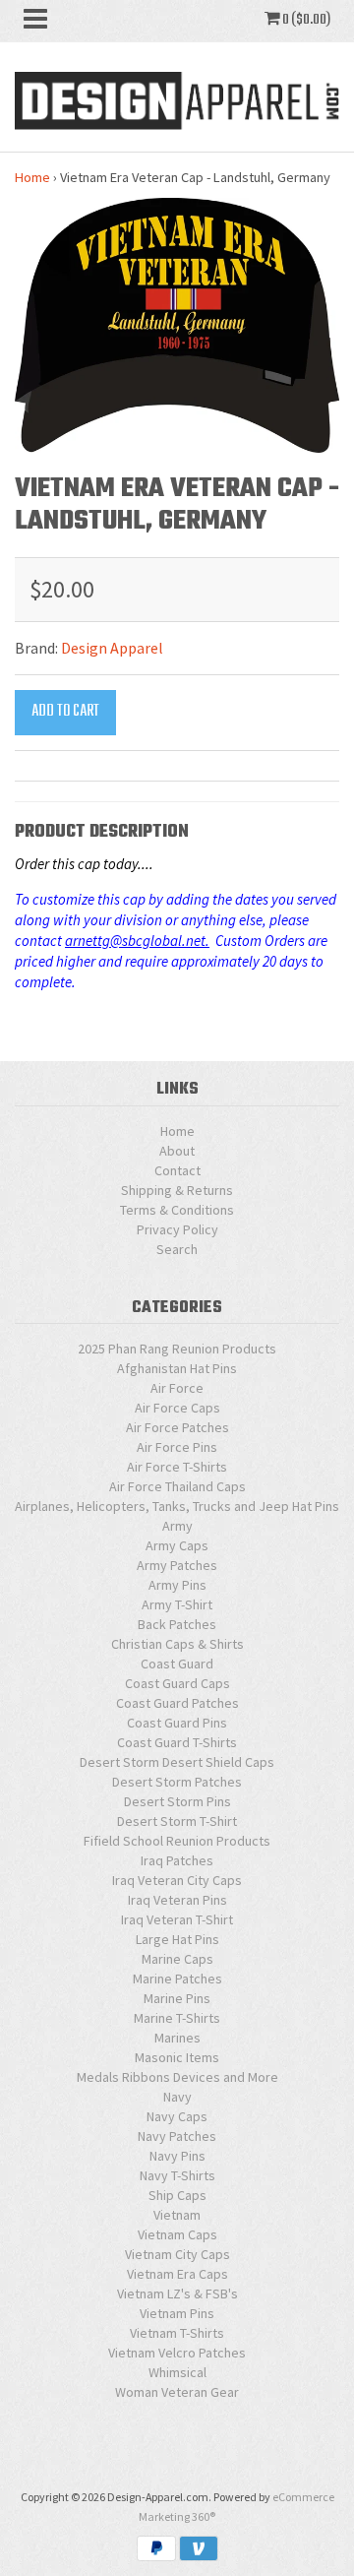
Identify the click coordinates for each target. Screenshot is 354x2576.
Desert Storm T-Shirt (177, 1821)
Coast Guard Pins (177, 1723)
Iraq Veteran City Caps (177, 1880)
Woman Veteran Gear (177, 2392)
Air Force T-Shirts (177, 1467)
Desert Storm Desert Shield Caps (177, 1762)
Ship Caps (177, 2195)
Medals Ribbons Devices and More (177, 2077)
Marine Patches (177, 1979)
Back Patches (177, 1624)
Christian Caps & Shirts (177, 1644)
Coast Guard (177, 1664)
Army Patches (177, 1565)
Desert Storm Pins (177, 1801)
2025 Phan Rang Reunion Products (177, 1349)
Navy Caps (177, 2116)
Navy (177, 2097)
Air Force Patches (177, 1427)
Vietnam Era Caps (177, 2274)
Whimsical (177, 2372)
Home (32, 177)
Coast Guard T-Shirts (177, 1742)
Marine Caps (177, 1959)
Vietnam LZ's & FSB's (177, 2293)
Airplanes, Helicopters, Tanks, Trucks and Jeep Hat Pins (177, 1506)
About (177, 1151)
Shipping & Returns (177, 1190)
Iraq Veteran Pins (177, 1900)
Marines (177, 2038)
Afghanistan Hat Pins (177, 1368)
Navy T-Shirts (177, 2175)
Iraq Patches (177, 1860)
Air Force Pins (177, 1447)
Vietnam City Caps (177, 2254)
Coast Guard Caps (177, 1683)
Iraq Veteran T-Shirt (177, 1919)
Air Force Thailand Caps (177, 1486)
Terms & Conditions (177, 1210)
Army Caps (177, 1545)
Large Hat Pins (177, 1939)
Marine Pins (177, 1998)
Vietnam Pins (177, 2313)
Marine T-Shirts (177, 2018)
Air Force (177, 1388)
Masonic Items (177, 2057)
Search (177, 1249)
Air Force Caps (177, 1408)
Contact (177, 1170)
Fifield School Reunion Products (177, 1841)
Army (177, 1526)
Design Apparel (112, 648)
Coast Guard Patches (177, 1703)
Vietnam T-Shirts (177, 2333)
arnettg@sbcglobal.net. (137, 941)
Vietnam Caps (177, 2234)
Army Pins (177, 1585)
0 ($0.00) (305, 20)
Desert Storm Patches (177, 1782)
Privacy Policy (177, 1229)
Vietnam (177, 2215)
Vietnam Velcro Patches (177, 2353)
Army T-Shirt (177, 1604)
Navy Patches (177, 2136)
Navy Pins (177, 2156)
